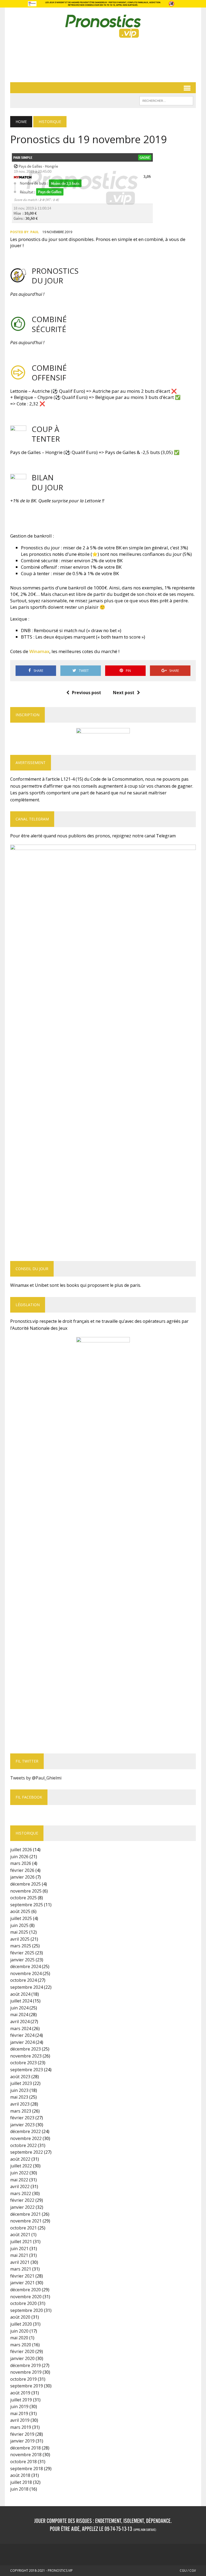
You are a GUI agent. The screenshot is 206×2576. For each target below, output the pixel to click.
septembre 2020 (27, 2310)
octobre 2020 (23, 2303)
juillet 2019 (21, 2400)
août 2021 (20, 2235)
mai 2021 (19, 2255)
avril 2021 (20, 2262)
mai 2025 (19, 1932)
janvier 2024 (22, 2042)
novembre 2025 (26, 1891)
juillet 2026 (21, 1850)
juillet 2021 (21, 2242)
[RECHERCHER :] (166, 100)
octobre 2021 (23, 2228)
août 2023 (20, 2077)
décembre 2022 (25, 2131)
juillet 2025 (21, 1918)
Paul (35, 232)
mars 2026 (21, 1863)
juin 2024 (19, 2008)
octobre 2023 (23, 2063)
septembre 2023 (27, 2070)
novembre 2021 (26, 2221)
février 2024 (22, 2035)
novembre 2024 (26, 1973)
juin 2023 (19, 2090)
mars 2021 (21, 2269)
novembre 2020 (26, 2297)
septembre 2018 (27, 2469)
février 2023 (22, 2118)
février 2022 (22, 2200)
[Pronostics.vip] (103, 26)
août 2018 (20, 2475)
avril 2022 (20, 2186)
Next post (124, 693)
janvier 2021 (22, 2283)
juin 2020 (19, 2331)
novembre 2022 (26, 2138)
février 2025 (22, 1953)
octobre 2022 (23, 2145)
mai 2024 (19, 2015)
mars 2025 (21, 1946)
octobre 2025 (23, 1898)
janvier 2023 (22, 2125)
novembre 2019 (26, 2372)
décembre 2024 (25, 1966)
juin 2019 (19, 2406)
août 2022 (20, 2159)
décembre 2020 (25, 2290)
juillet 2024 (21, 2001)
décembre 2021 (25, 2214)
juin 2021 (19, 2249)
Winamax (39, 651)
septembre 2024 (27, 1987)
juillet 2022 (21, 2166)
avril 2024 (20, 2022)
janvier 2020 (22, 2358)
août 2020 (20, 2317)
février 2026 (22, 1870)
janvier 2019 (22, 2441)
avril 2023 (20, 2104)
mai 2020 (19, 2338)
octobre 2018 (23, 2462)
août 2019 (20, 2393)
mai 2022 (19, 2180)
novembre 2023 (26, 2056)
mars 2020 (21, 2345)
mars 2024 (21, 2029)
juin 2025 (19, 1925)
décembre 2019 (25, 2365)
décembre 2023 (25, 2049)
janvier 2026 (22, 1877)
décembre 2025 (25, 1884)
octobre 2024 (23, 1980)
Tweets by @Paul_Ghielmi (36, 1778)
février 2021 (22, 2276)
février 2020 (22, 2351)
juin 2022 (19, 2173)
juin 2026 (19, 1857)
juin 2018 (19, 2489)
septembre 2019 (27, 2386)
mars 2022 (21, 2193)
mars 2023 (21, 2111)
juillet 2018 (21, 2482)
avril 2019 (20, 2420)
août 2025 (20, 1911)
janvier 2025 (22, 1960)
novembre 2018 (26, 2455)
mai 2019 (19, 2413)
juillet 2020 (21, 2324)
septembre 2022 (27, 2152)
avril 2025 (20, 1939)
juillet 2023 (21, 2083)
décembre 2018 (25, 2448)
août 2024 (20, 1994)
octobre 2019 (23, 2379)
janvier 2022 (22, 2207)
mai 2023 (19, 2097)
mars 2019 (21, 2427)
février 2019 (22, 2434)
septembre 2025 (27, 1905)
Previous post (87, 693)
